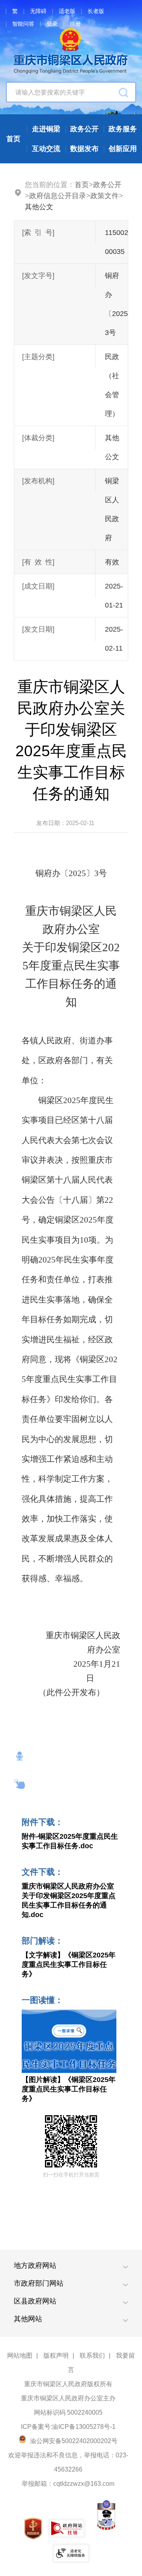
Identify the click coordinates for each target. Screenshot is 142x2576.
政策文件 (105, 196)
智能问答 (23, 24)
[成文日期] (38, 586)
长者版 (96, 11)
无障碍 (38, 11)
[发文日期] (38, 629)
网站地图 (20, 2355)
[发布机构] (38, 481)
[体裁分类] (38, 438)
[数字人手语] (20, 1784)
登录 (52, 24)
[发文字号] (38, 276)
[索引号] (38, 233)
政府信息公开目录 (58, 196)
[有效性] (38, 562)
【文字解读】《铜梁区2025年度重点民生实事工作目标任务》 (69, 1965)
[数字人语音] (20, 1756)
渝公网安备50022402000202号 (73, 2441)
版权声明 (56, 2355)
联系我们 (92, 2355)
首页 (82, 185)
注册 (75, 24)
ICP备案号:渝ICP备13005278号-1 (68, 2427)
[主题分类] (38, 357)
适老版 (67, 11)
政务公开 (107, 185)
